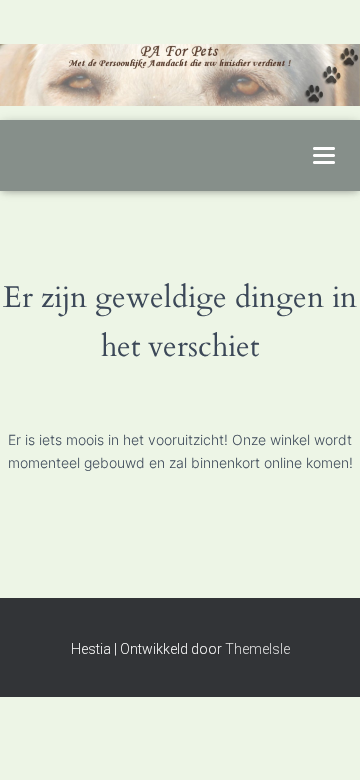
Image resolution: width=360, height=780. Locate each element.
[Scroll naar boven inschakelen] (320, 740)
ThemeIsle (257, 649)
